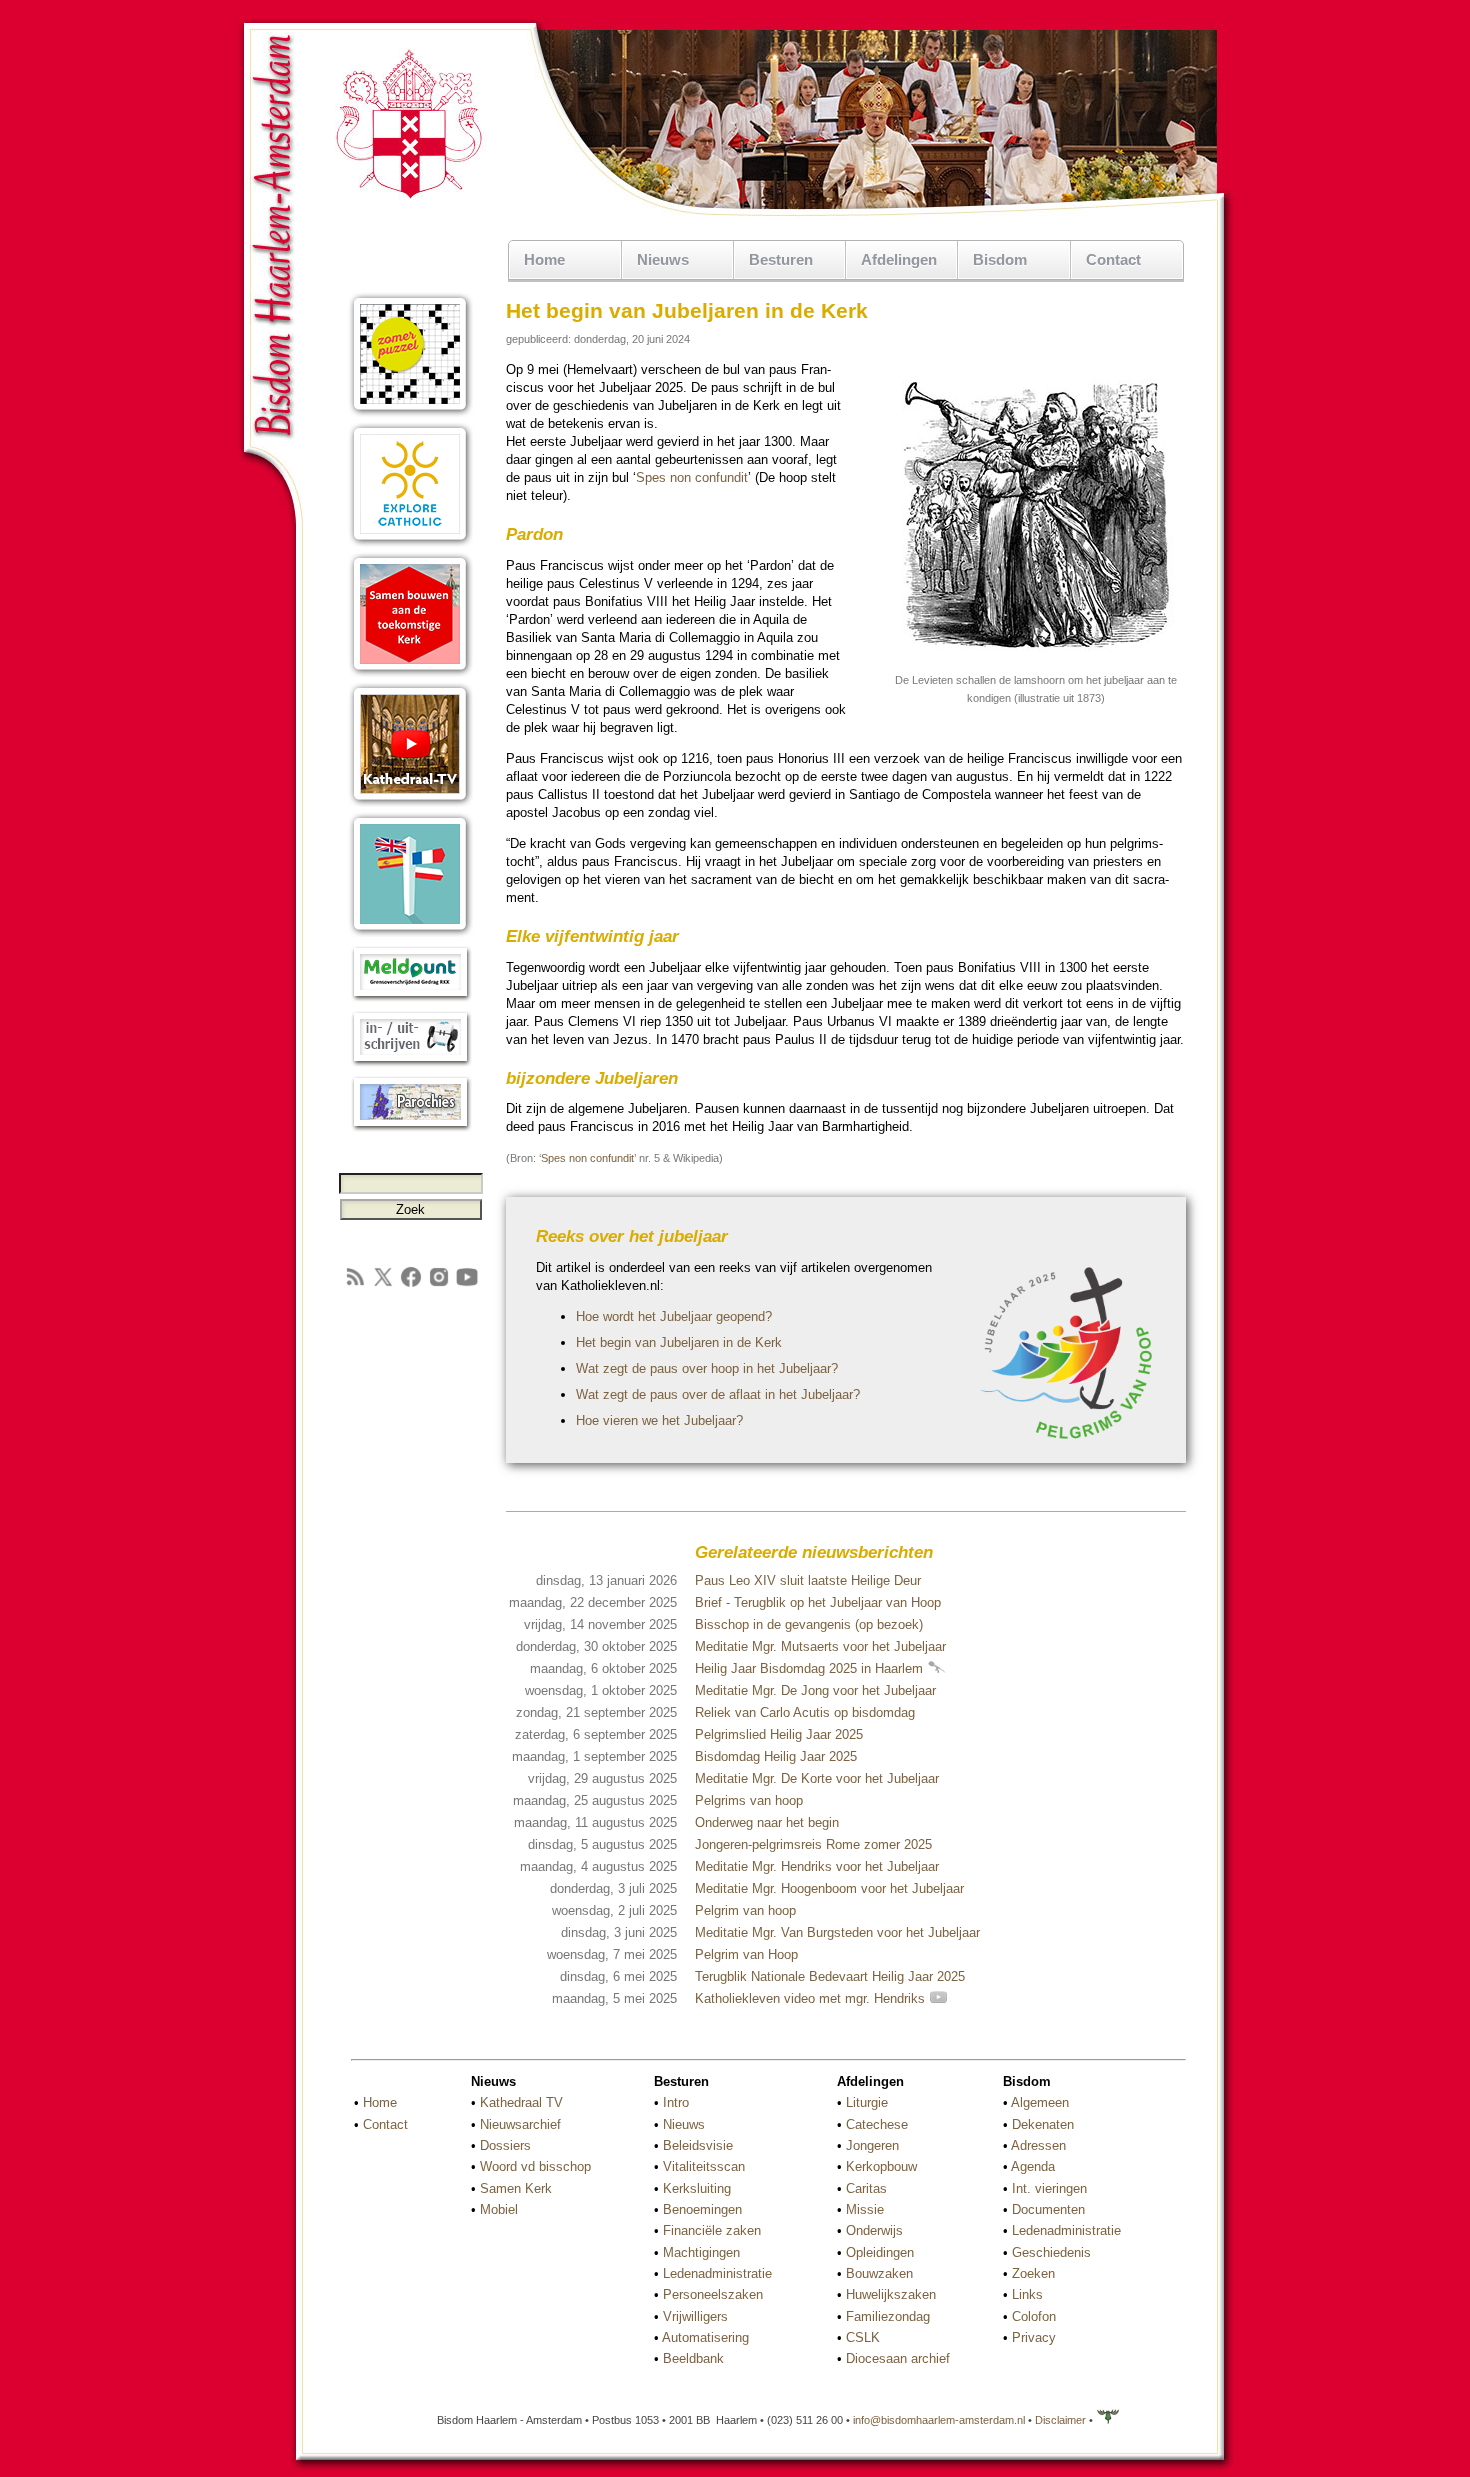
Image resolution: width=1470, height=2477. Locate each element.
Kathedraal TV (521, 2102)
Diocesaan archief (898, 2358)
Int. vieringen (1049, 2188)
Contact (1113, 259)
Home (544, 259)
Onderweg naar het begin (767, 1822)
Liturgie (867, 2102)
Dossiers (505, 2145)
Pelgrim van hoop (745, 1910)
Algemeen (1040, 2102)
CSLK (863, 2337)
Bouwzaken (879, 2273)
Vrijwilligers (695, 2316)
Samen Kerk (516, 2188)
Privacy (1034, 2337)
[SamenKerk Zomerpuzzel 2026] (410, 412)
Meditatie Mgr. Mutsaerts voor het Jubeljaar (820, 1646)
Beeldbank (693, 2358)
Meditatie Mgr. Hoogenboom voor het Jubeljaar (829, 1888)
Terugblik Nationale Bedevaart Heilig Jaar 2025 (830, 1976)
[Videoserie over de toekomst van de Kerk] (410, 672)
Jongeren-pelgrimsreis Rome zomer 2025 (813, 1844)
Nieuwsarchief (520, 2124)
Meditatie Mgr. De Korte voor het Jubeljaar (817, 1778)
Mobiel (499, 2209)
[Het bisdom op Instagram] (439, 1284)
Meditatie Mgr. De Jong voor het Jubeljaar (815, 1690)
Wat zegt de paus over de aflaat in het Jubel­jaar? (718, 1394)
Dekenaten (1043, 2124)
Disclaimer (1060, 2420)
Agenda (1033, 2166)
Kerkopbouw (881, 2166)
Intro (676, 2102)
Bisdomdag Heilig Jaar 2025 (776, 1756)
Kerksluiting (697, 2188)
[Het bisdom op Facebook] (411, 1284)
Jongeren (872, 2145)
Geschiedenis (1051, 2252)
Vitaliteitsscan (704, 2166)
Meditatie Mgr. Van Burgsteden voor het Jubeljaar (837, 1932)
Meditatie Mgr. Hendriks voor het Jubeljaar (817, 1866)
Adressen (1038, 2145)
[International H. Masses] (410, 932)
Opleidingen (880, 2252)
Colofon (1034, 2316)
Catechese (877, 2124)
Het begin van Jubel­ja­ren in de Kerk (679, 1342)
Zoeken (1033, 2273)
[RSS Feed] (355, 1284)
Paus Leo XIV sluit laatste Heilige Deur (808, 1580)
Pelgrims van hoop (749, 1800)
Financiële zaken (712, 2230)
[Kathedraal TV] (410, 802)
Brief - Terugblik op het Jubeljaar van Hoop (818, 1602)
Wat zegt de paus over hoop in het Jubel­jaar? (707, 1368)
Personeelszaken (713, 2294)
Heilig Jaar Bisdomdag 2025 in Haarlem (811, 1668)
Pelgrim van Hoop (746, 1954)
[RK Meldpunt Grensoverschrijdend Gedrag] (410, 997)
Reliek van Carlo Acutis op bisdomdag (805, 1712)
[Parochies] (410, 1127)
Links (1027, 2294)
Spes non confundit (692, 477)
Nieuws (684, 2124)
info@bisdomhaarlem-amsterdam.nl (939, 2420)
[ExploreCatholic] (410, 542)
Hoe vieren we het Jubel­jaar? (659, 1420)
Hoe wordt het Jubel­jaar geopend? (674, 1316)
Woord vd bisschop (535, 2166)
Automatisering (705, 2337)
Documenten (1048, 2209)
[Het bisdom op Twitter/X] (383, 1284)
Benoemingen (702, 2209)
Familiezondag (888, 2316)
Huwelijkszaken (891, 2294)
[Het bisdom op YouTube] (467, 1284)
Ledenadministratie (717, 2273)
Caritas (866, 2188)
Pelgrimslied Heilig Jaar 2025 (779, 1734)
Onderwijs (874, 2230)
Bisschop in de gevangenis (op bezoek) (809, 1624)
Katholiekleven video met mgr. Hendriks (812, 1998)
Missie (865, 2209)
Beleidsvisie (698, 2145)
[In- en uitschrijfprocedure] (410, 1062)
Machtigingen (701, 2252)
